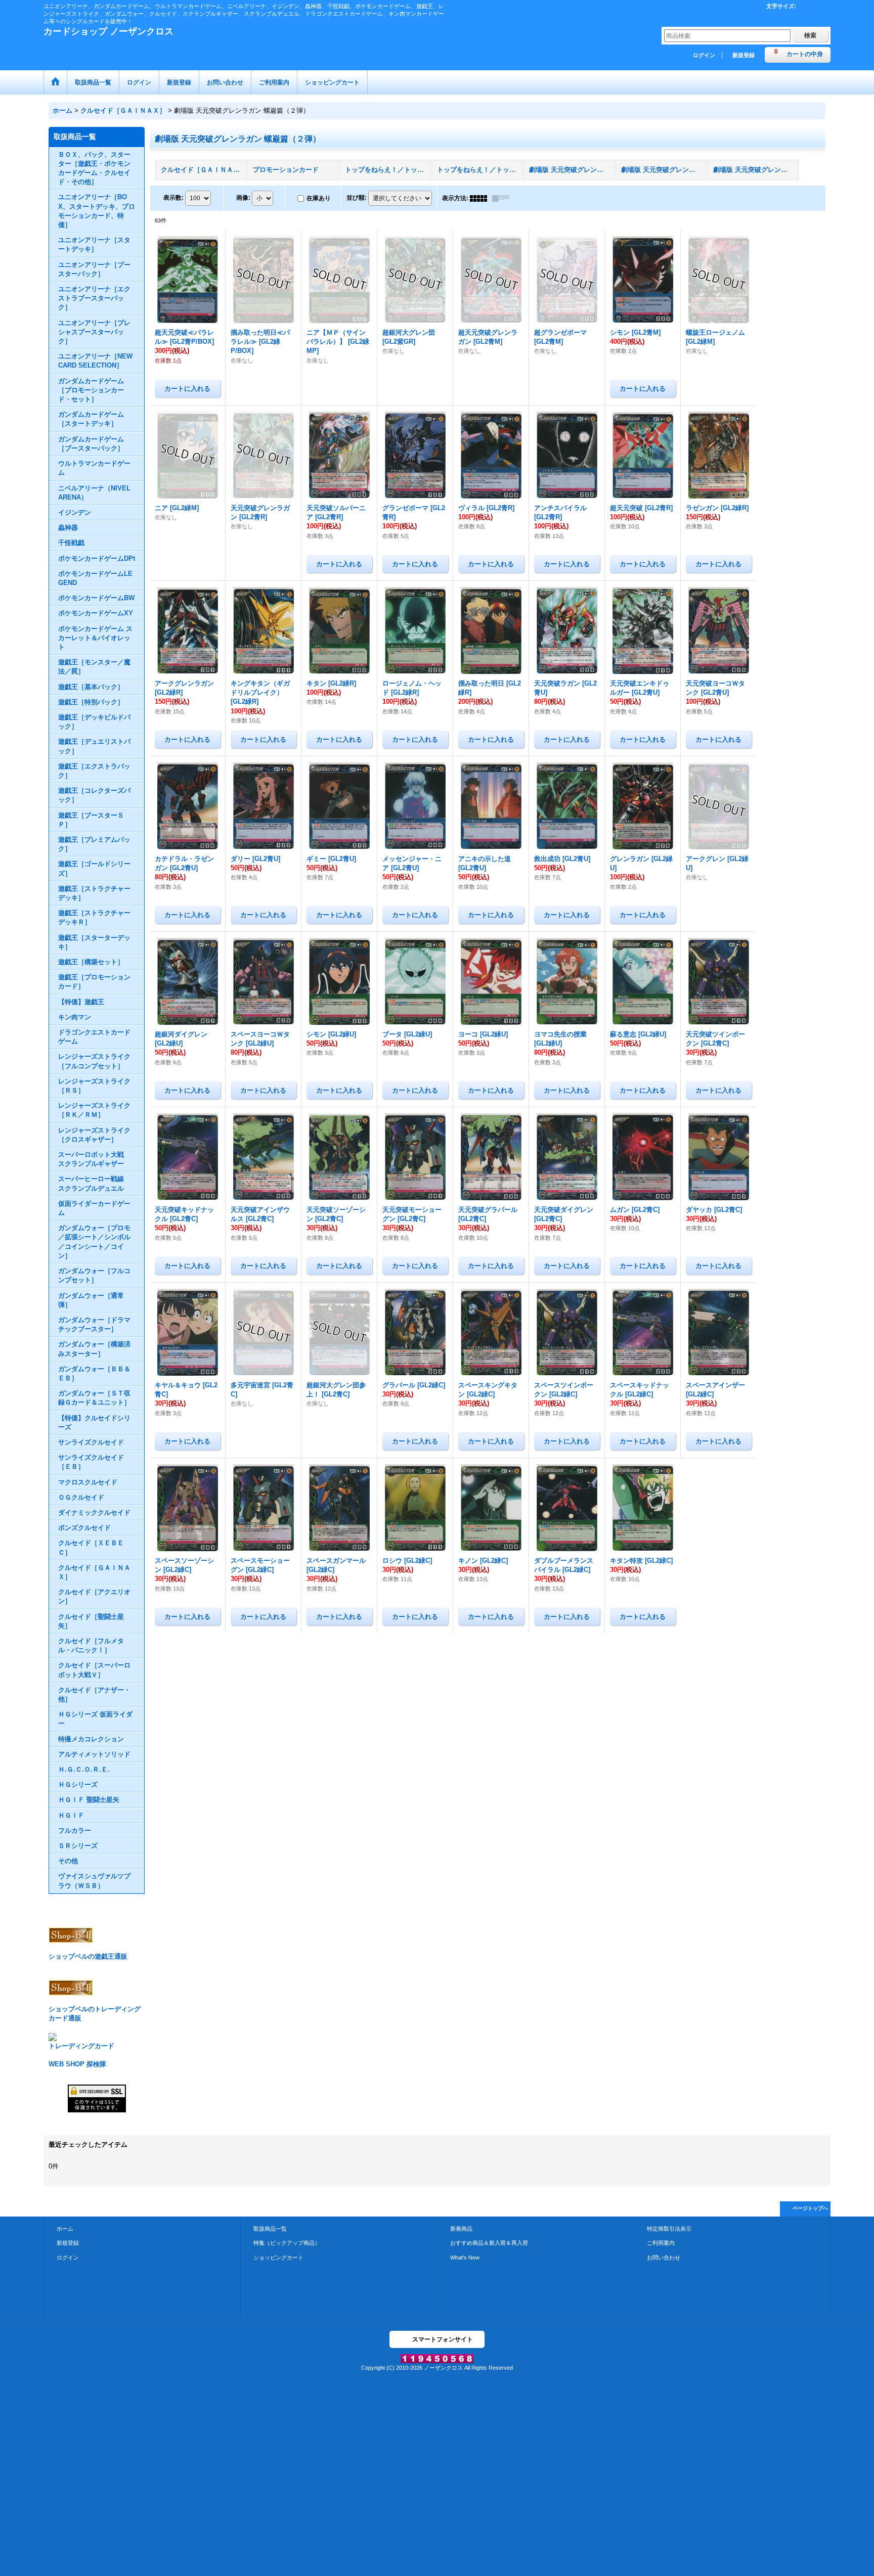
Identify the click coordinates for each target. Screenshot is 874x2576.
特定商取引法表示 (669, 2229)
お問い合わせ (664, 2257)
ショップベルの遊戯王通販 (88, 1956)
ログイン (704, 55)
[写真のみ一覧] (481, 198)
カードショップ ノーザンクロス (108, 31)
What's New (465, 2257)
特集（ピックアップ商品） (287, 2243)
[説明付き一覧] (503, 198)
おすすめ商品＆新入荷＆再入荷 (489, 2243)
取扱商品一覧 (270, 2229)
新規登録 (744, 55)
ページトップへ (810, 2208)
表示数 (173, 198)
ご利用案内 (661, 2243)
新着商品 (461, 2229)
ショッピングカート (278, 2257)
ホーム (65, 2229)
